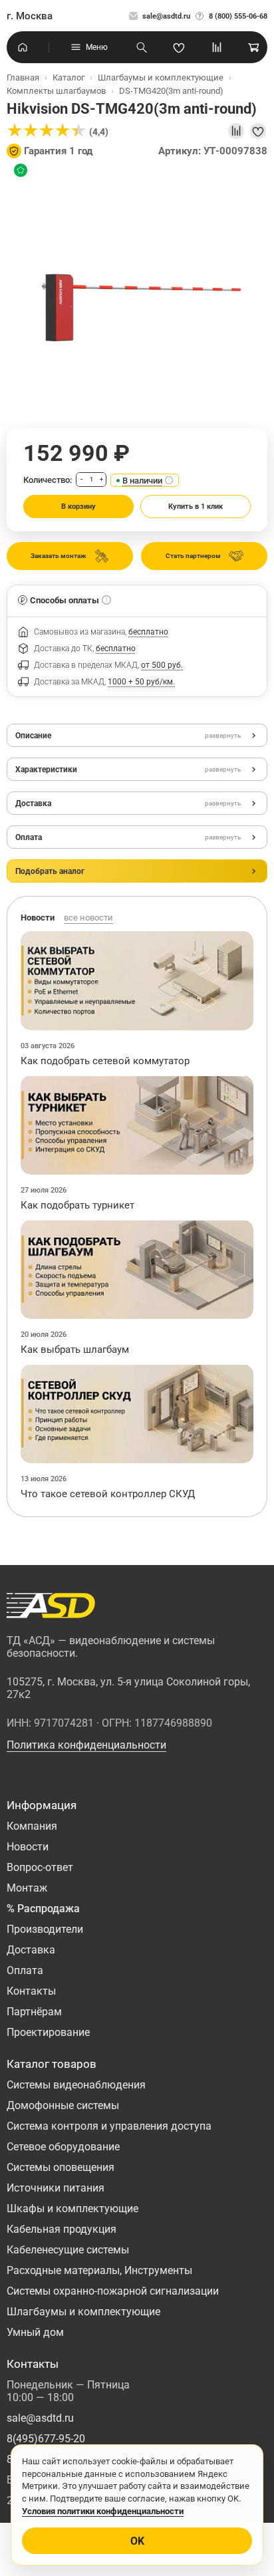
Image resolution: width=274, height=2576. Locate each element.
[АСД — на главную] (51, 1606)
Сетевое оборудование (63, 2147)
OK (137, 2541)
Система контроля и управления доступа (109, 2126)
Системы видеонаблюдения (76, 2085)
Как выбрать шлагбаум (75, 1350)
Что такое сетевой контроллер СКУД (108, 1494)
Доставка (31, 1950)
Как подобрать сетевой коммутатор (105, 1061)
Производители (45, 1929)
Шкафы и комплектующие (72, 2209)
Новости (28, 1847)
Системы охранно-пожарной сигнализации (113, 2291)
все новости (88, 918)
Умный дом (35, 2332)
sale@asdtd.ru (166, 16)
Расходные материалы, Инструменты (99, 2270)
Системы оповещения (61, 2167)
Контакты (31, 1991)
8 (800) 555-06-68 (238, 16)
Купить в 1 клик (196, 506)
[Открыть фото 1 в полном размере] (137, 293)
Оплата (25, 1970)
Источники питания (56, 2188)
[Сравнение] (217, 47)
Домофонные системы (63, 2105)
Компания (32, 1826)
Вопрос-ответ (40, 1867)
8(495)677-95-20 (46, 2439)
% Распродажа (43, 1909)
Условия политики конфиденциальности (103, 2511)
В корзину (78, 506)
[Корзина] (254, 47)
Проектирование (48, 2032)
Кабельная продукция (62, 2229)
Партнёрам (34, 2012)
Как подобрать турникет (77, 1205)
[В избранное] (258, 131)
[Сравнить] (236, 131)
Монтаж (27, 1888)
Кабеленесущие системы (68, 2250)
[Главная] (23, 47)
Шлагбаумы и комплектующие (83, 2312)
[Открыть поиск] (142, 47)
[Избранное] (179, 47)
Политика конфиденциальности (86, 1745)
